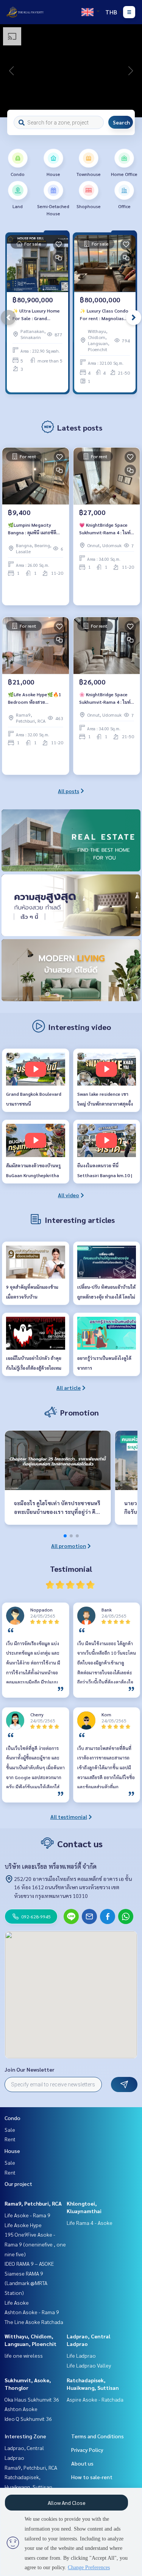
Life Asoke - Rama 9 (27, 2215)
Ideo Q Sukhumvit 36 (28, 2419)
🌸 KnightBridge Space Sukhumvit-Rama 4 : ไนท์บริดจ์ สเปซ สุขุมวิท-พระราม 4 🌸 (105, 698)
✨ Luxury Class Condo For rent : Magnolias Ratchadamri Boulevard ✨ (104, 315)
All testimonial (69, 1817)
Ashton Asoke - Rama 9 (32, 2312)
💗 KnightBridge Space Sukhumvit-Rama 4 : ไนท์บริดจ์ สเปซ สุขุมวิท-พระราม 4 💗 (105, 529)
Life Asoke (17, 2302)
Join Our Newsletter (30, 2069)
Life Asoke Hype (23, 2225)
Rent (10, 2139)
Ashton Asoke (21, 2409)
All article (69, 1388)
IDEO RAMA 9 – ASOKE (29, 2263)
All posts (69, 791)
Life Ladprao (81, 2355)
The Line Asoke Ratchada (34, 2322)
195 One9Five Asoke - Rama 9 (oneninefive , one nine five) (35, 2244)
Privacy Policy (87, 2450)
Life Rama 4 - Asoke (90, 2223)
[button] (131, 71)
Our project (18, 2184)
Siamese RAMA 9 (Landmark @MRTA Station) (26, 2283)
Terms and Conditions (98, 2436)
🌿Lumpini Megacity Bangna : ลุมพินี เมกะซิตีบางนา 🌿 (32, 529)
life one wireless (24, 2355)
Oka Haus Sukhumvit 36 (32, 2399)
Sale (10, 2130)
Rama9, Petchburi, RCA (33, 2203)
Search (121, 122)
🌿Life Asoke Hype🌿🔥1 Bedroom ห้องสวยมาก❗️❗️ (35, 698)
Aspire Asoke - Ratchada (95, 2399)
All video (69, 1195)
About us (82, 2463)
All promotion (69, 1546)
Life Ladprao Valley (89, 2365)
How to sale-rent (92, 2477)
